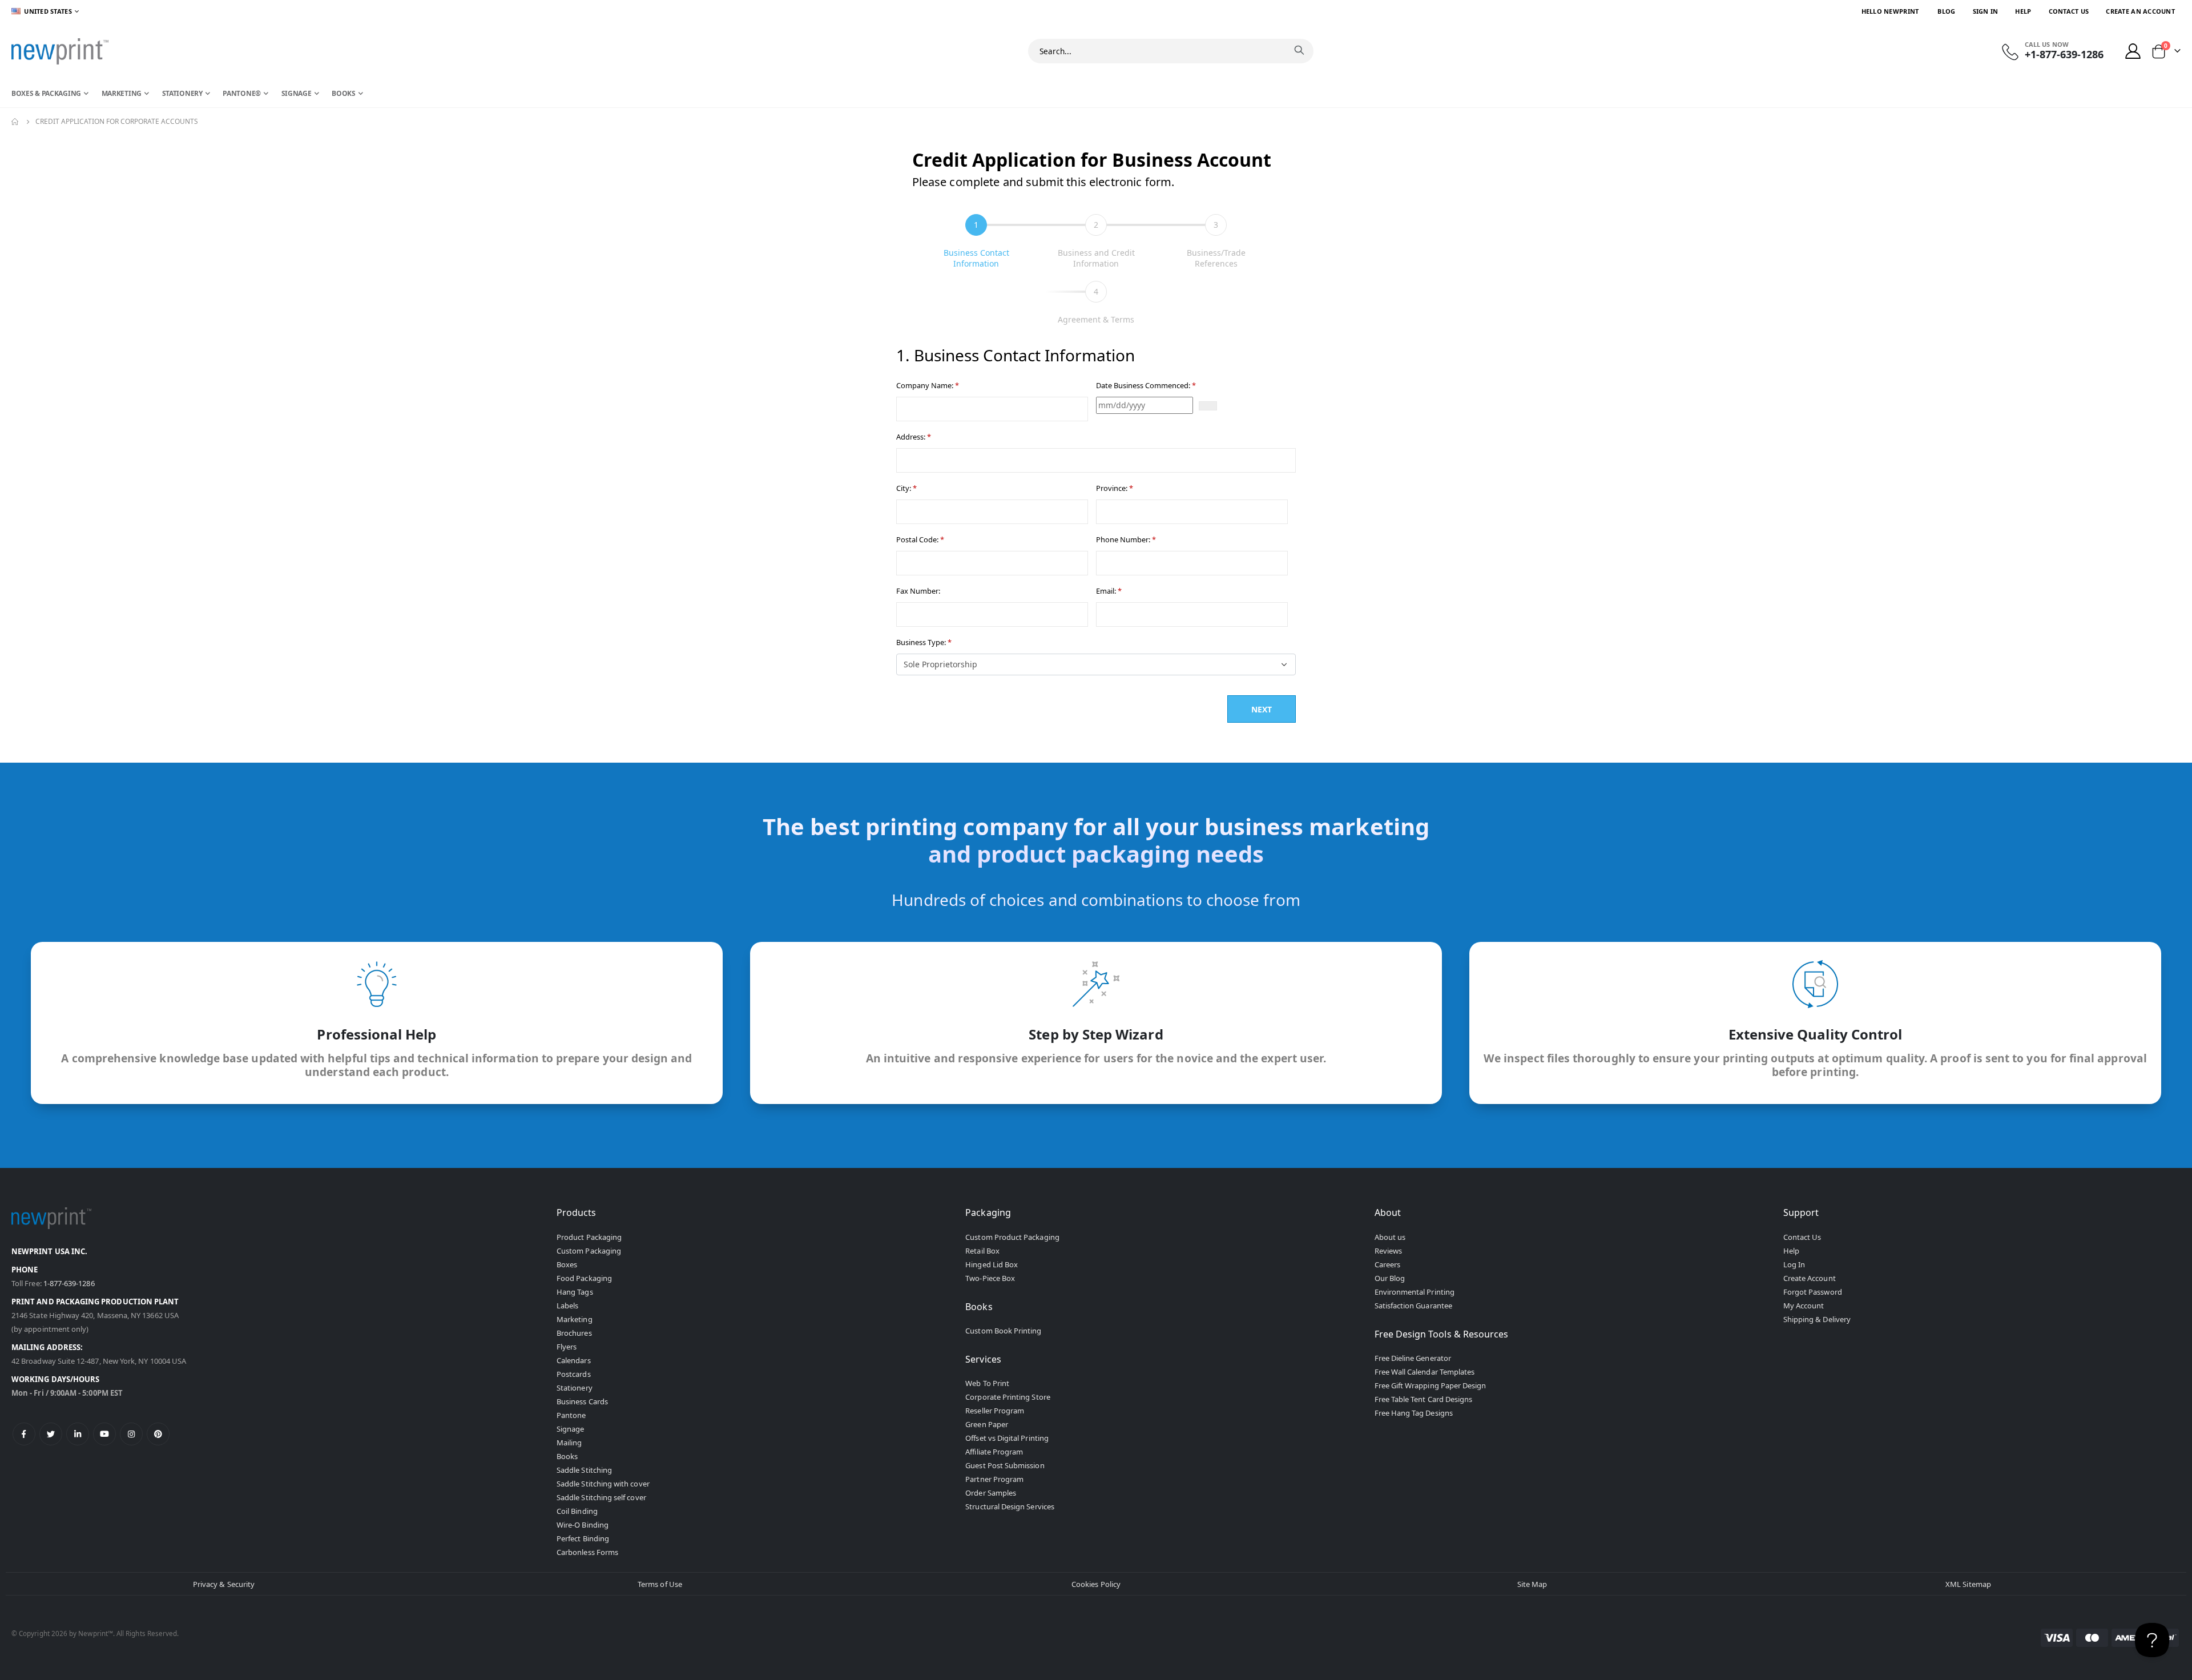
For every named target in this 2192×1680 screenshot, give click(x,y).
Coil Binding (577, 1511)
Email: (1109, 591)
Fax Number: (918, 591)
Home (15, 122)
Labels (567, 1306)
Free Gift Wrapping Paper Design (1431, 1385)
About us (1390, 1237)
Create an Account (2140, 11)
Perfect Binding (583, 1538)
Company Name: (928, 385)
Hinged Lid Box (992, 1264)
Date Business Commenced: (1146, 385)
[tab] (976, 242)
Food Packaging (584, 1278)
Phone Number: (1126, 539)
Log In (1794, 1264)
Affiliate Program (994, 1452)
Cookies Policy (1096, 1584)
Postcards (574, 1374)
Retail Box (982, 1251)
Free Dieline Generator (1413, 1358)
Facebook (24, 1434)
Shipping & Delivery (1817, 1319)
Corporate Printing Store (1008, 1397)
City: (906, 488)
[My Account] (2133, 51)
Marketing (575, 1319)
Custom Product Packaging (1012, 1237)
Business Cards (582, 1401)
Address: (914, 437)
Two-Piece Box (990, 1278)
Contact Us (2069, 11)
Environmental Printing (1415, 1292)
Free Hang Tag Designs (1414, 1413)
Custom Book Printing (1003, 1331)
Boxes (567, 1264)
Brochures (574, 1333)
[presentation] (976, 241)
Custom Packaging (589, 1251)
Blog (1946, 11)
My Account (1804, 1306)
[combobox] (1171, 51)
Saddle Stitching (584, 1470)
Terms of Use (660, 1584)
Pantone (571, 1415)
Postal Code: (920, 539)
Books (567, 1456)
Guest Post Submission (1005, 1465)
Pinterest (158, 1434)
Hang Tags (575, 1292)
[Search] (1299, 50)
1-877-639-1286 (69, 1283)
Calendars (574, 1360)
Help (2023, 11)
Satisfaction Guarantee (1413, 1306)
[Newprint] (60, 51)
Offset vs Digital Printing (1007, 1438)
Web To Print (987, 1383)
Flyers (567, 1347)
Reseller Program (995, 1411)
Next (1261, 709)
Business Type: (924, 642)
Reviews (1388, 1251)
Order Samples (991, 1493)
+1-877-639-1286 (2064, 54)
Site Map (1532, 1584)
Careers (1387, 1264)
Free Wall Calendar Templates (1425, 1372)
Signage (570, 1429)
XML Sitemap (1968, 1584)
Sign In (1986, 11)
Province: (1115, 488)
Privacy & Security (224, 1584)
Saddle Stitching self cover (601, 1497)
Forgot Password (1813, 1292)
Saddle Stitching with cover (603, 1484)
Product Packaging (589, 1237)
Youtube (104, 1434)
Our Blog (1390, 1278)
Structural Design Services (1010, 1506)
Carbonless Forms (587, 1552)
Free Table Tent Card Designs (1424, 1399)
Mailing (569, 1443)
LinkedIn (78, 1434)
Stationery (575, 1388)
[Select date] (1208, 406)
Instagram (131, 1434)
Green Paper (987, 1424)
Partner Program (994, 1479)
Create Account (1810, 1278)
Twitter (51, 1434)
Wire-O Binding (583, 1525)
